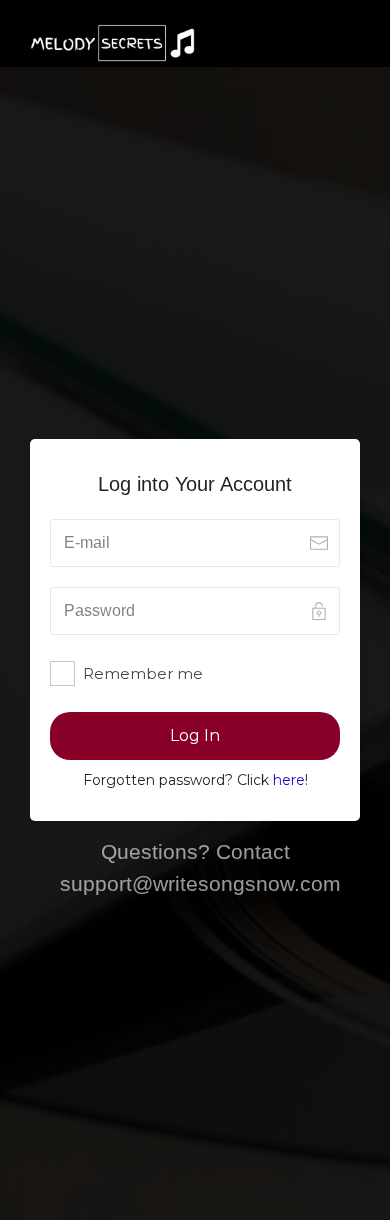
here (289, 780)
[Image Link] (112, 43)
